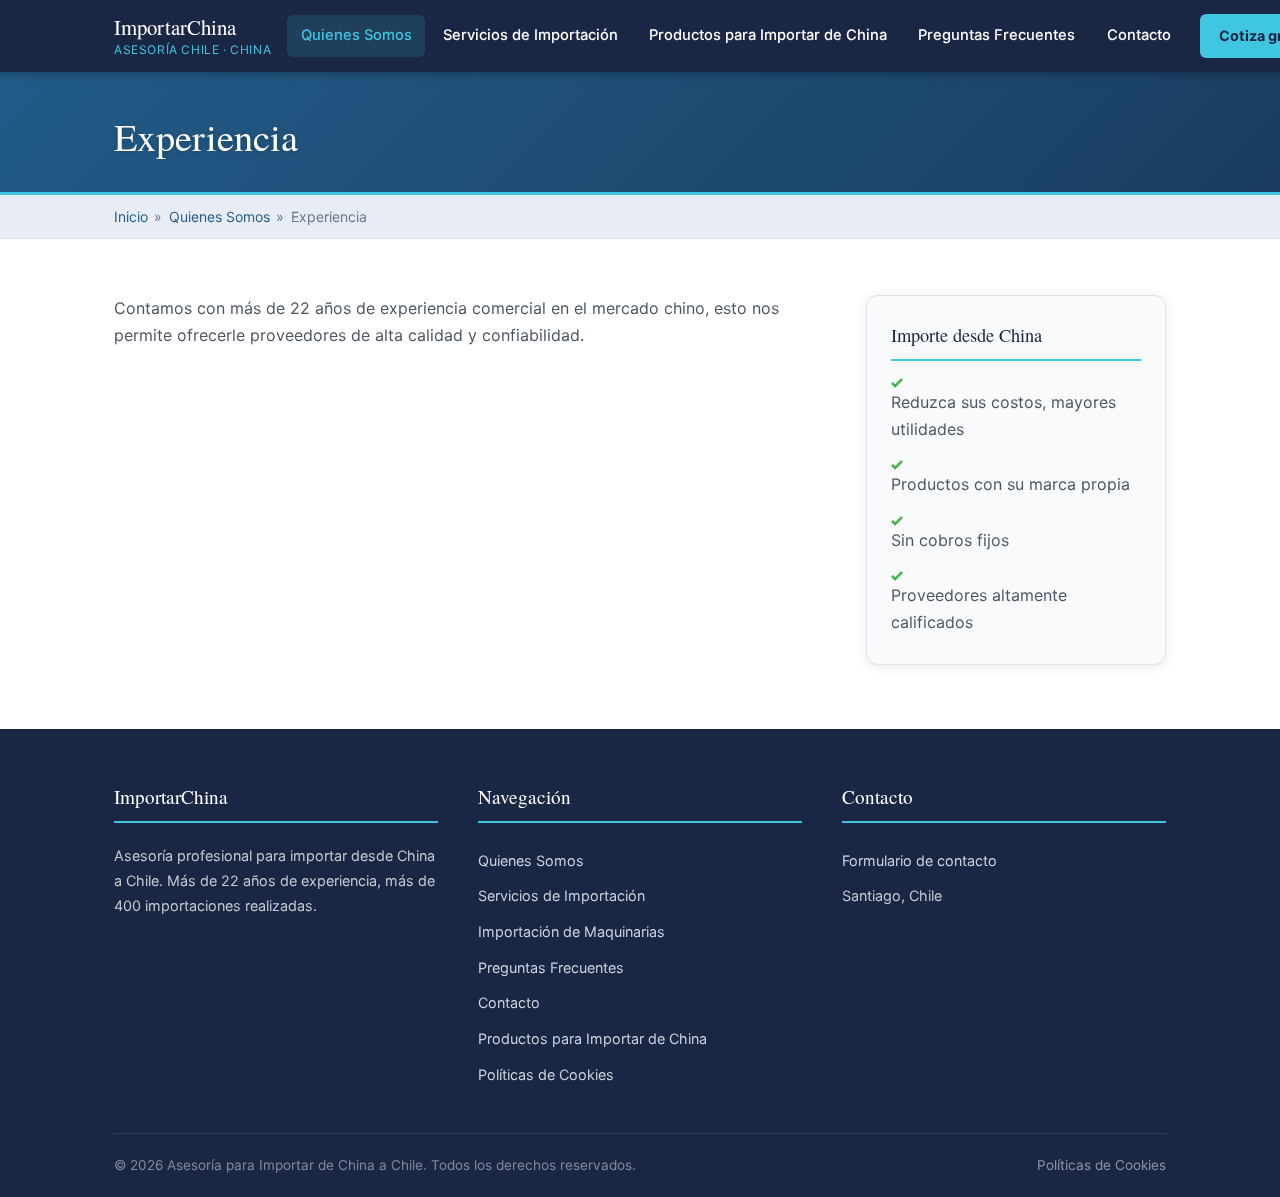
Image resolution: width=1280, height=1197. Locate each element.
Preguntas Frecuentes (996, 35)
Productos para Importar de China (768, 35)
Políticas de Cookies (546, 1074)
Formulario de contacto (919, 860)
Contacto (1139, 35)
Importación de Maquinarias (571, 931)
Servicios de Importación (530, 35)
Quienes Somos (356, 35)
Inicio (131, 216)
